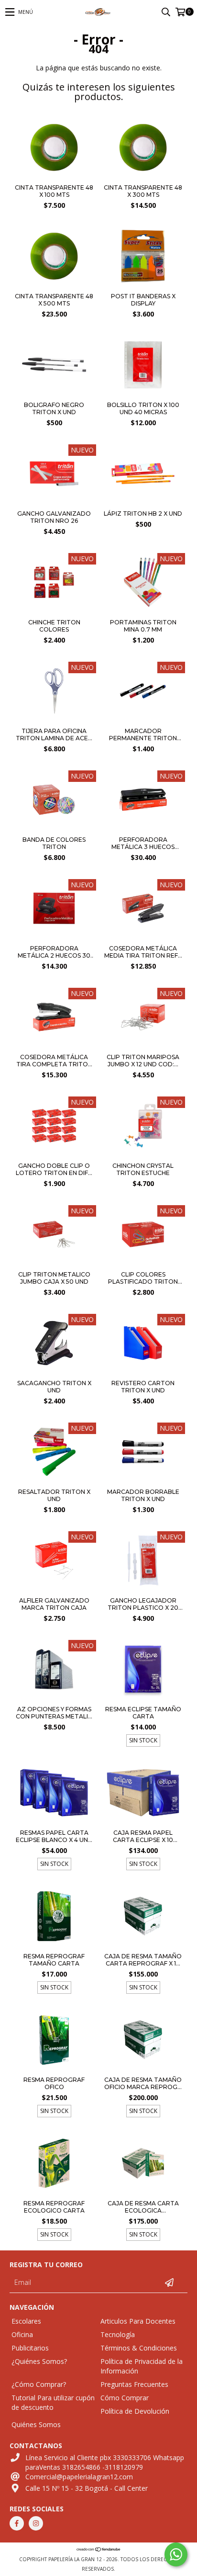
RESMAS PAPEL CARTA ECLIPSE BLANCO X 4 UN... (54, 1836)
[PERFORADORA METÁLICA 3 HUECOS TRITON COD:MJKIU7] (143, 801)
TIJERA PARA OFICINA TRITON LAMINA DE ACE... (54, 734)
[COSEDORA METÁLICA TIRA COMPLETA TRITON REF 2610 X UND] (54, 1018)
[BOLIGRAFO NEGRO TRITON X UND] (54, 394)
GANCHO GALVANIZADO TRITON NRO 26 (54, 517)
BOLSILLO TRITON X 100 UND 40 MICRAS (143, 408)
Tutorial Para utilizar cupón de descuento (53, 2402)
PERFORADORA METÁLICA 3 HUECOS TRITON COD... (143, 843)
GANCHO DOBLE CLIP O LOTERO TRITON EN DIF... (54, 1169)
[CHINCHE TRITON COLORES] (54, 611)
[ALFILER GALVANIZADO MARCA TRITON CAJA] (54, 1562)
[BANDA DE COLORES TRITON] (54, 801)
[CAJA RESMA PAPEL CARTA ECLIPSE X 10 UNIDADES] (143, 1794)
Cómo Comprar (125, 2398)
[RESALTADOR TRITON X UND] (54, 1453)
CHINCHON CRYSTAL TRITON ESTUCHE (143, 1169)
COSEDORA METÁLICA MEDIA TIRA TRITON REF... (143, 952)
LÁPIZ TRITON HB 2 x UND (143, 514)
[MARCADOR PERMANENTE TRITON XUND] (143, 692)
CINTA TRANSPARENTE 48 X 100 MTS (54, 191)
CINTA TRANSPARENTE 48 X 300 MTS (143, 191)
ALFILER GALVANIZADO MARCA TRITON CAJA (54, 1604)
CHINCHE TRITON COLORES (54, 626)
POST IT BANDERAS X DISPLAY (143, 300)
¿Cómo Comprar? (39, 2384)
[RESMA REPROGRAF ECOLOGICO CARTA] (54, 2164)
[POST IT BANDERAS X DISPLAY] (143, 285)
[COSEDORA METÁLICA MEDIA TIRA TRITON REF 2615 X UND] (143, 910)
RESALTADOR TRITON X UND (54, 1495)
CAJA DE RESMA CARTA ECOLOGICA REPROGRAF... (143, 2207)
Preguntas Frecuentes (134, 2384)
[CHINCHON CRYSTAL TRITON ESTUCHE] (143, 1127)
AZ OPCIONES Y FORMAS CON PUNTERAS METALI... (54, 1713)
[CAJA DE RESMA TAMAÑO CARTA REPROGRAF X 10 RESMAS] (143, 1917)
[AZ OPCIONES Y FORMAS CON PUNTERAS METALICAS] (54, 1670)
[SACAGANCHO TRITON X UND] (54, 1344)
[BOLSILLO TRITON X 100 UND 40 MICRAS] (143, 394)
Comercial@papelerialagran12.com (79, 2477)
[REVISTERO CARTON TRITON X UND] (143, 1344)
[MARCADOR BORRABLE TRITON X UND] (143, 1453)
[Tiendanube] (99, 2550)
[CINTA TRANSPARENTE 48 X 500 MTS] (54, 285)
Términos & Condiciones (139, 2348)
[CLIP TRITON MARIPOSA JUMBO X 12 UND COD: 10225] (143, 1018)
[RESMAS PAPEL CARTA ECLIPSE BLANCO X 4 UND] (54, 1794)
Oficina (22, 2334)
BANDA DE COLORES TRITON (54, 843)
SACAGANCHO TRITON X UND (54, 1387)
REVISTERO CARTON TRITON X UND (143, 1387)
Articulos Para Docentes (138, 2321)
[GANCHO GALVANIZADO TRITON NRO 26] (54, 503)
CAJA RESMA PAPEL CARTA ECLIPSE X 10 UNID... (143, 1836)
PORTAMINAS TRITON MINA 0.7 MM (143, 626)
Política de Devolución (135, 2411)
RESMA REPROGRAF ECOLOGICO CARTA (54, 2207)
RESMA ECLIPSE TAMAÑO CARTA (143, 1713)
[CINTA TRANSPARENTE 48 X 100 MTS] (54, 176)
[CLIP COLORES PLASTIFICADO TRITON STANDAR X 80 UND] (143, 1236)
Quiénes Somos (36, 2424)
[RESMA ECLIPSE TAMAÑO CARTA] (143, 1670)
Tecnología (118, 2334)
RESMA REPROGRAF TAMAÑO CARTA (54, 1960)
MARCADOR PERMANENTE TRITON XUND (143, 734)
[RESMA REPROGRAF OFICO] (54, 2041)
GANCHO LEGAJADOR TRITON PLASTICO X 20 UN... (143, 1604)
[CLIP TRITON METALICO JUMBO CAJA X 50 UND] (54, 1236)
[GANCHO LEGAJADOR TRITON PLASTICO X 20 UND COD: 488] (143, 1562)
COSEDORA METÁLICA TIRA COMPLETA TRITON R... (54, 1061)
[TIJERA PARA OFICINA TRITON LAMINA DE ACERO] (54, 692)
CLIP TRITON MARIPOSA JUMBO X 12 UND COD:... (143, 1061)
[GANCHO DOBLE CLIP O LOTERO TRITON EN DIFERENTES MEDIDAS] (54, 1127)
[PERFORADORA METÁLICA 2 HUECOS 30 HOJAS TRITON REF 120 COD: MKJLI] (54, 910)
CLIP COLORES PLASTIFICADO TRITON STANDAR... (143, 1278)
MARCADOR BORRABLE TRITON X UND (143, 1495)
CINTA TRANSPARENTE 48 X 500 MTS (54, 300)
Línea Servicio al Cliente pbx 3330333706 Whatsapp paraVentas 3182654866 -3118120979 (105, 2462)
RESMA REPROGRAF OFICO (54, 2083)
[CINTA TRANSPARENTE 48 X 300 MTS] (143, 176)
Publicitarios (30, 2348)
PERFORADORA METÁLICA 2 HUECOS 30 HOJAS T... (54, 952)
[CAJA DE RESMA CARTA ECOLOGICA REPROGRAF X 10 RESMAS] (143, 2164)
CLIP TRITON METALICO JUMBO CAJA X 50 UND (54, 1278)
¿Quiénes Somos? (39, 2361)
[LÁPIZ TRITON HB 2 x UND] (143, 503)
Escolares (26, 2321)
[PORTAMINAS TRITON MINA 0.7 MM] (143, 611)
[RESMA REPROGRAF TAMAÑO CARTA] (54, 1917)
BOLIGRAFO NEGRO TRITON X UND (54, 408)
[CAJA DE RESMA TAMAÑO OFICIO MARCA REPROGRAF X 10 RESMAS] (143, 2041)
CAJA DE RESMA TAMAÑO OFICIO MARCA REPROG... (143, 2083)
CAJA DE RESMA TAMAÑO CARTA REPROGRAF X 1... (143, 1960)
